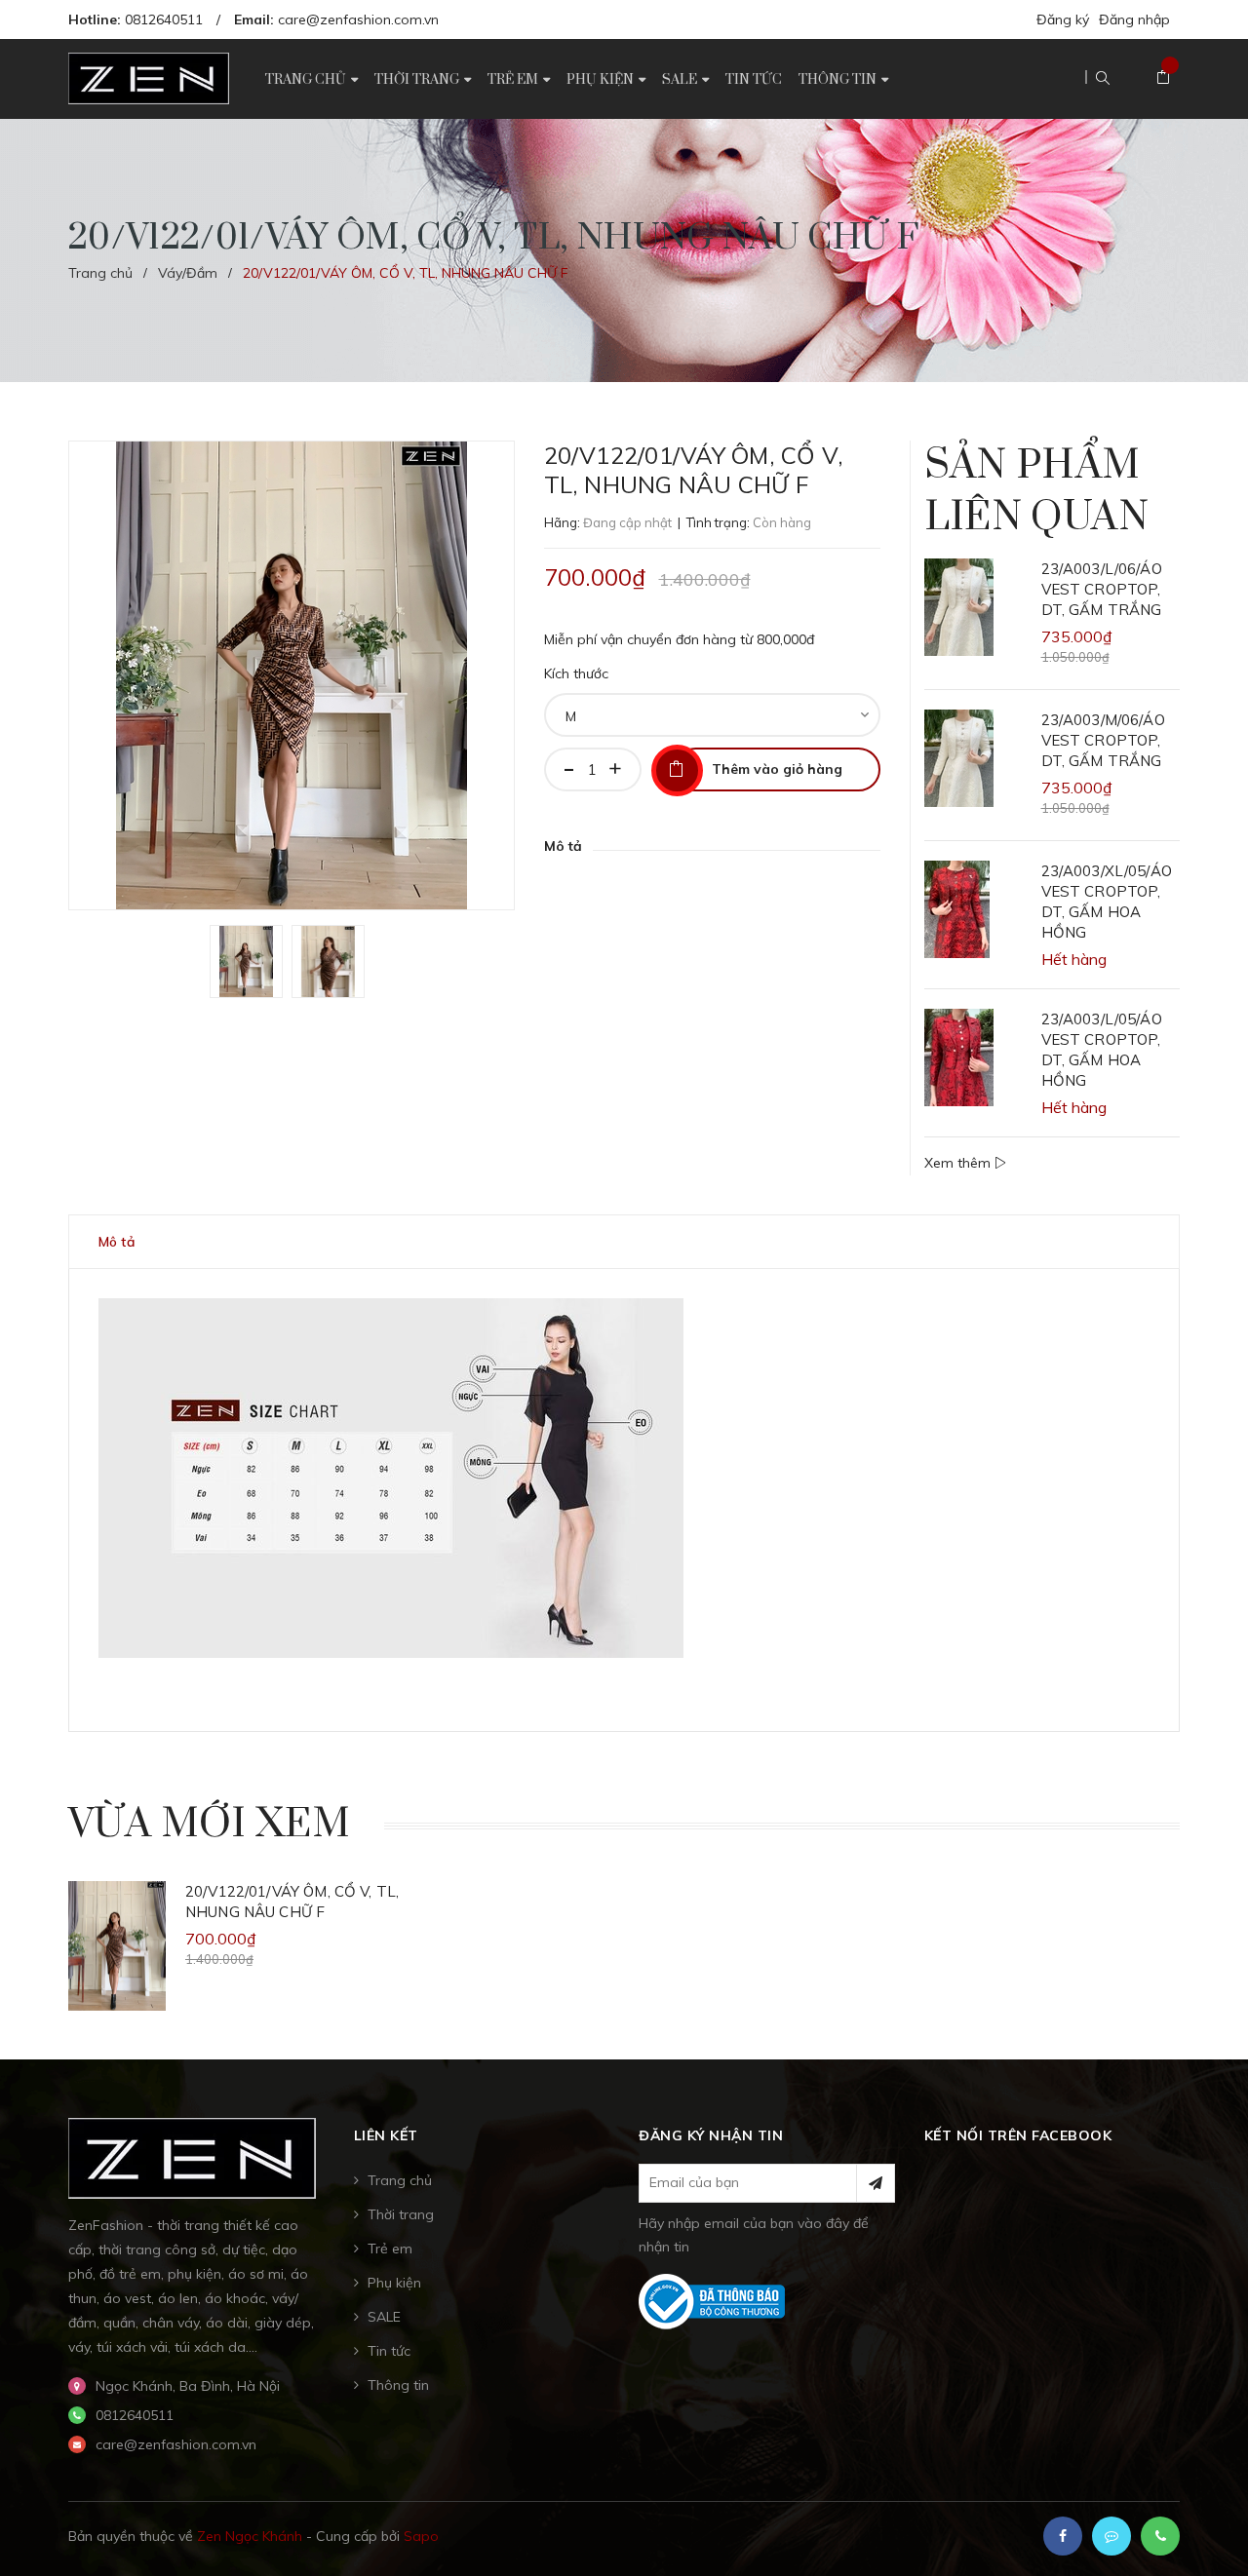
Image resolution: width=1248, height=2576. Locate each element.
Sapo (421, 2536)
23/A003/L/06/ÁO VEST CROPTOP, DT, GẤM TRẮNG (1102, 589)
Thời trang (401, 2214)
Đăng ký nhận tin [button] (711, 2135)
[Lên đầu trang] (1209, 2522)
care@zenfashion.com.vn (358, 19)
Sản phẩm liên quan (1036, 492)
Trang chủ (400, 2180)
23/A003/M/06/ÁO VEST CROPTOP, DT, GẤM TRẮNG (1103, 740)
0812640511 (164, 19)
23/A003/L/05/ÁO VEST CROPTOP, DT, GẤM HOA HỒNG (1102, 1050)
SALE (384, 2317)
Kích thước (576, 673)
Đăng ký (1063, 19)
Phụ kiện (394, 2283)
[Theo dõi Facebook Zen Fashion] (1063, 2536)
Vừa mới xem (209, 1825)
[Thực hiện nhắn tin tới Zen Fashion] (1111, 2536)
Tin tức (389, 2351)
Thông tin (398, 2385)
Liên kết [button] (386, 2135)
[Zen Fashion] (192, 2157)
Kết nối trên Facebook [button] (1018, 2135)
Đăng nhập (1134, 19)
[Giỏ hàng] (1163, 78)
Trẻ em (390, 2249)
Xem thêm (959, 1163)
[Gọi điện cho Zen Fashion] (1160, 2536)
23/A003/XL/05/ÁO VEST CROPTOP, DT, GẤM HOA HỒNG (1107, 902)
